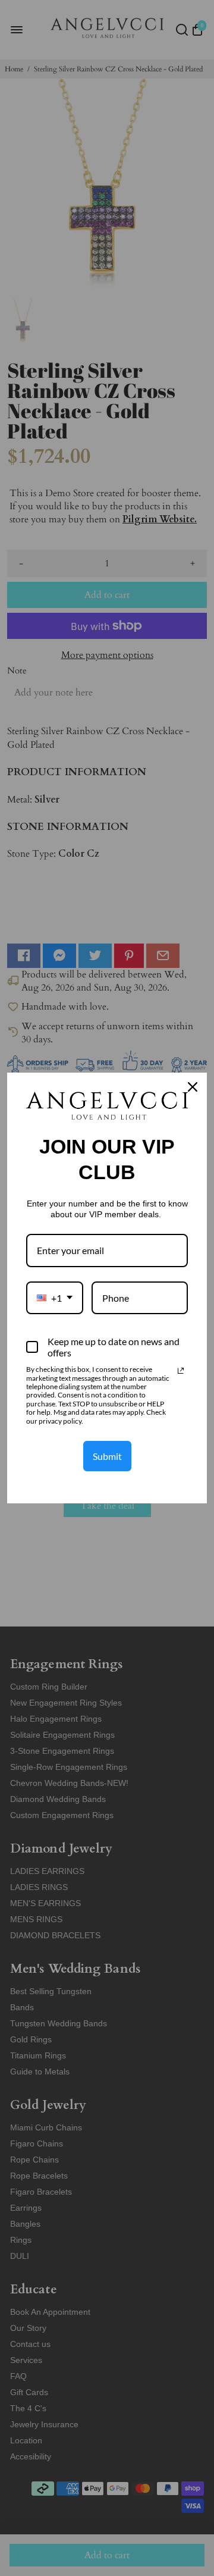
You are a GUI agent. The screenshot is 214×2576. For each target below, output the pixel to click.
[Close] (193, 1087)
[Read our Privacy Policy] (181, 1371)
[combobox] (55, 1298)
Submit (107, 1456)
